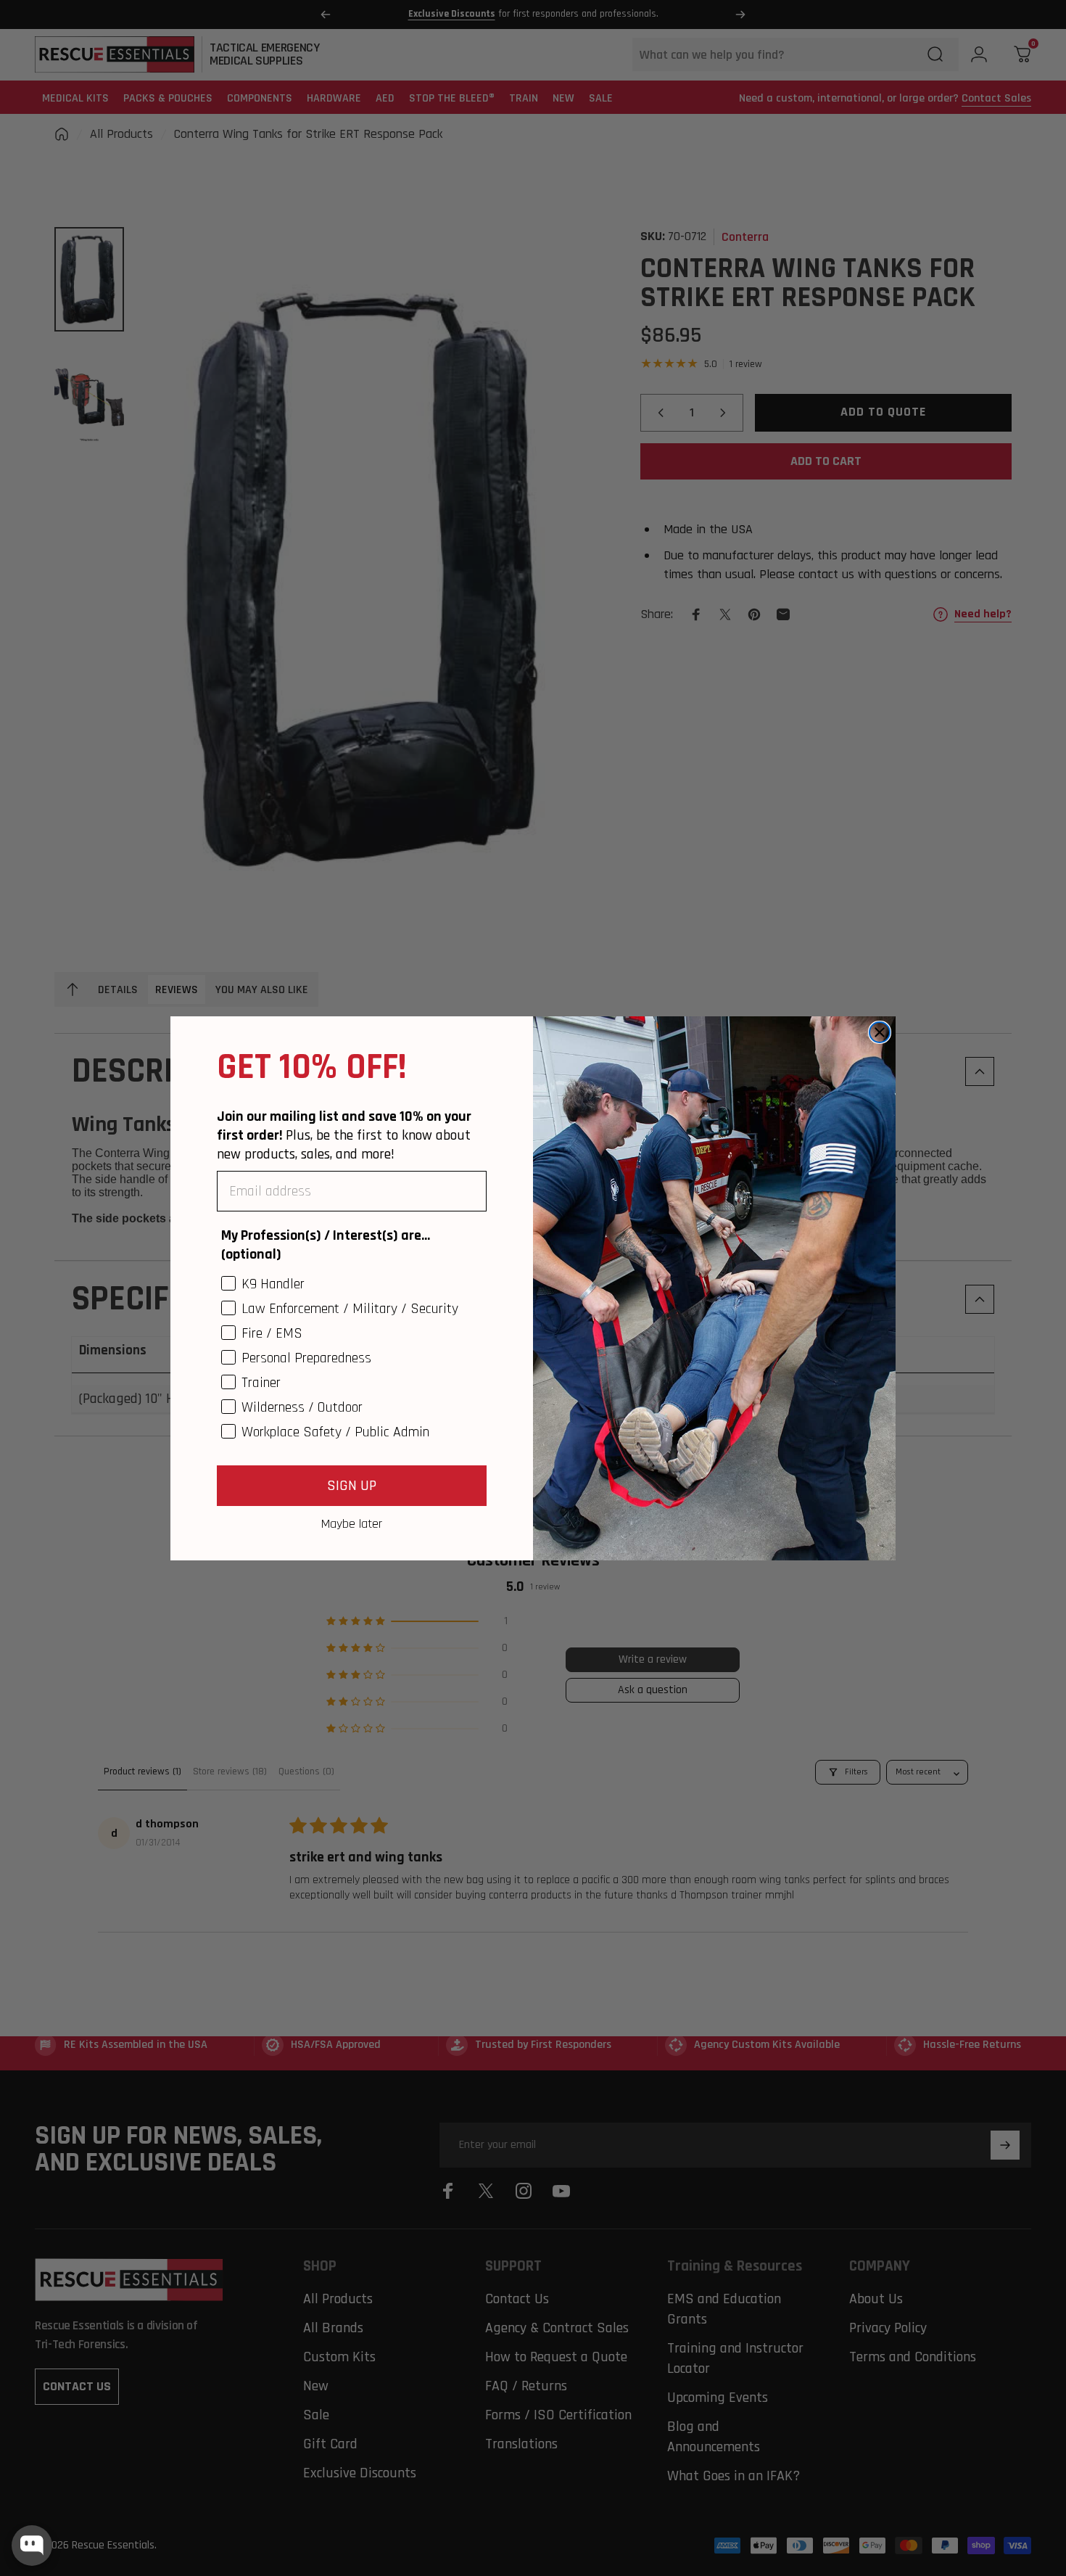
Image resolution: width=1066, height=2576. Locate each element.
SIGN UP (352, 1486)
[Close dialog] (880, 1032)
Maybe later (352, 1523)
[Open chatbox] (32, 2546)
